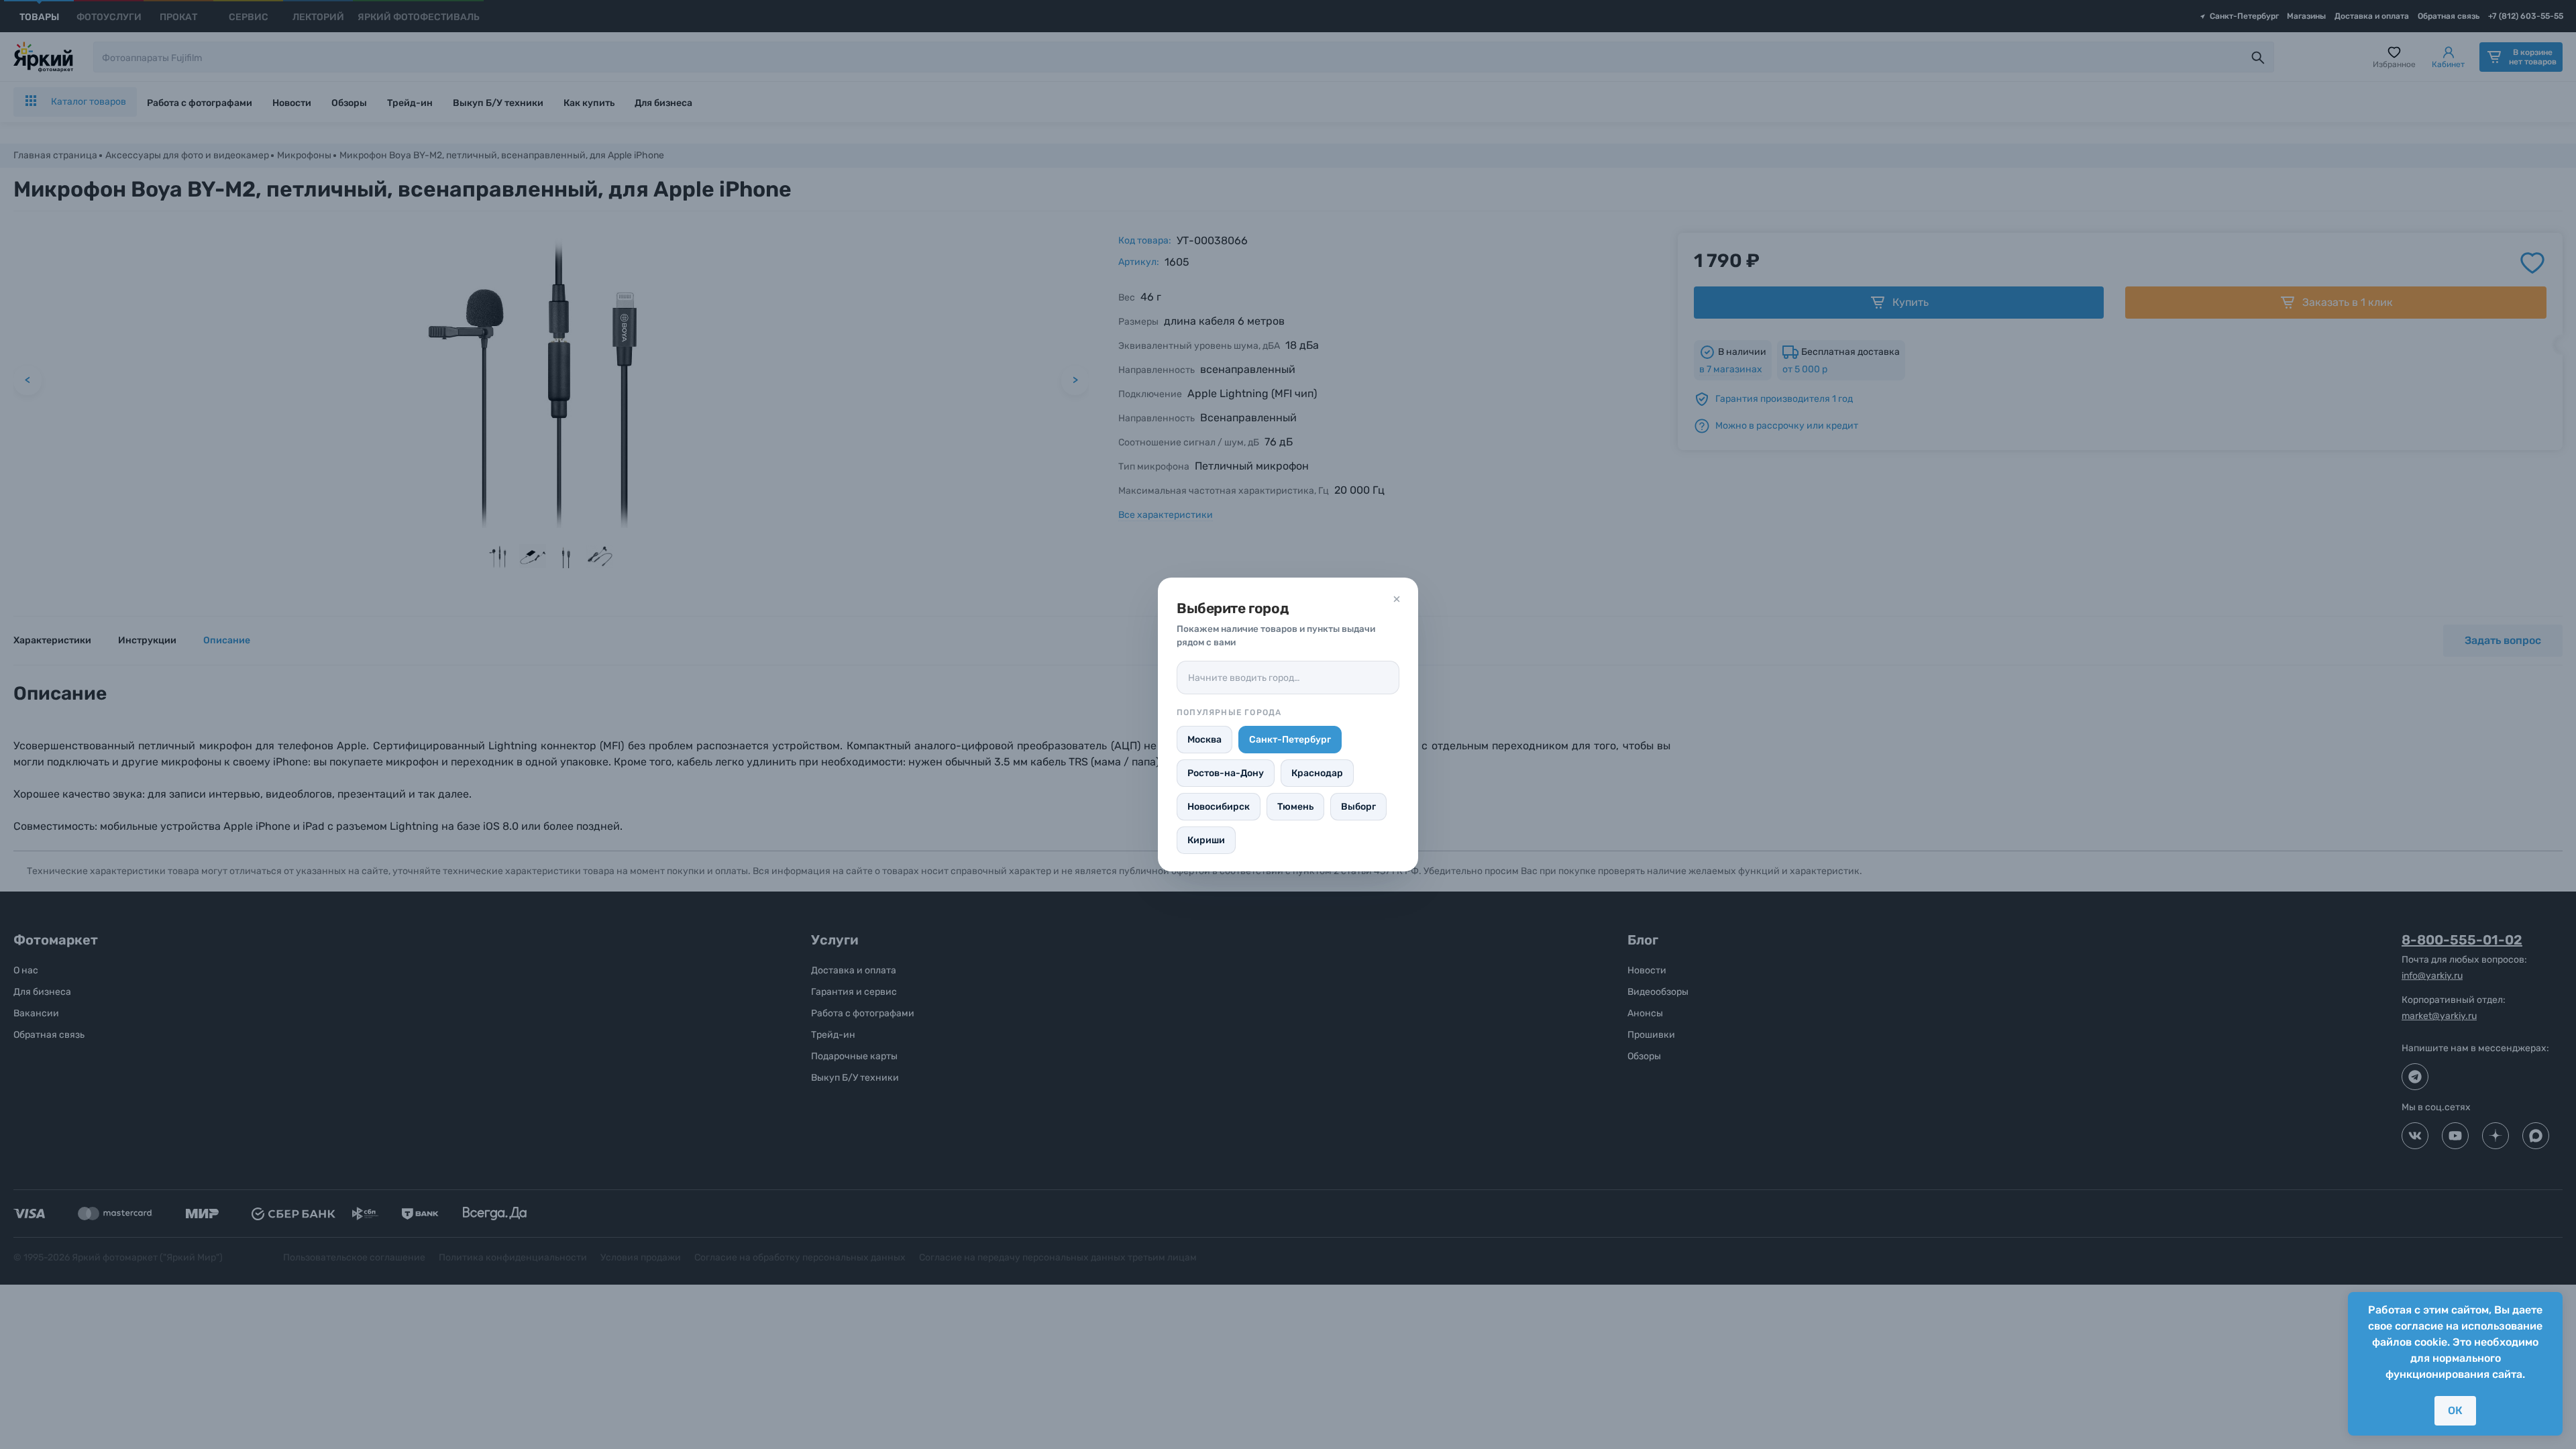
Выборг (1358, 807)
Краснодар (1317, 773)
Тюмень (1295, 807)
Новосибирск (1219, 807)
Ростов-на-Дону (1226, 773)
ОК (2455, 1410)
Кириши (1206, 840)
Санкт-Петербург (1290, 740)
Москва (1204, 740)
